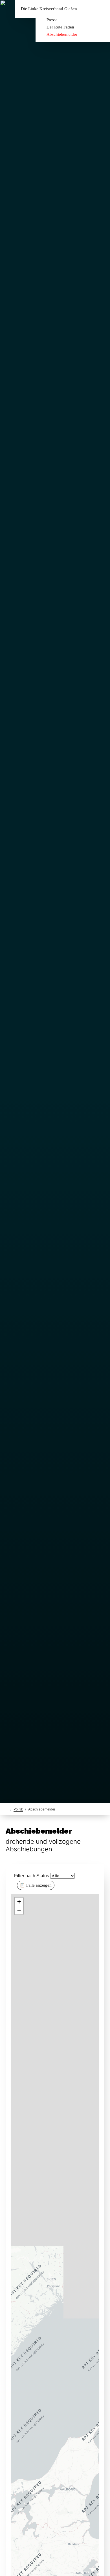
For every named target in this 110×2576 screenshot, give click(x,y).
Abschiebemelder (62, 34)
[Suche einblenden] (86, 9)
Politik (18, 1809)
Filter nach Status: (32, 1876)
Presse (52, 20)
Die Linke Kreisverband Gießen (49, 9)
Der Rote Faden (60, 27)
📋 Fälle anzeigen (36, 1885)
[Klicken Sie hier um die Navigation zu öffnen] (101, 9)
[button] (19, 1902)
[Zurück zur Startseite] (7, 1809)
